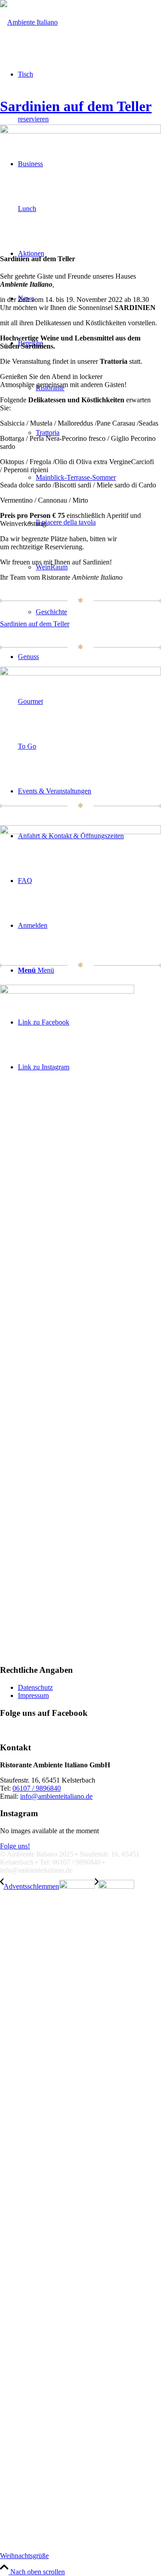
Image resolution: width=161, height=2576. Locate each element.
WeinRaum (52, 567)
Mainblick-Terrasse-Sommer (76, 477)
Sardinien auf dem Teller (76, 106)
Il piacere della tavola (66, 522)
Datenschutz (35, 1687)
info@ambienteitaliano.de (56, 1796)
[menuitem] (89, 478)
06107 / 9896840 (37, 1788)
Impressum (33, 1695)
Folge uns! (15, 1846)
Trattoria (48, 433)
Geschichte (51, 612)
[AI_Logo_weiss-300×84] (29, 22)
